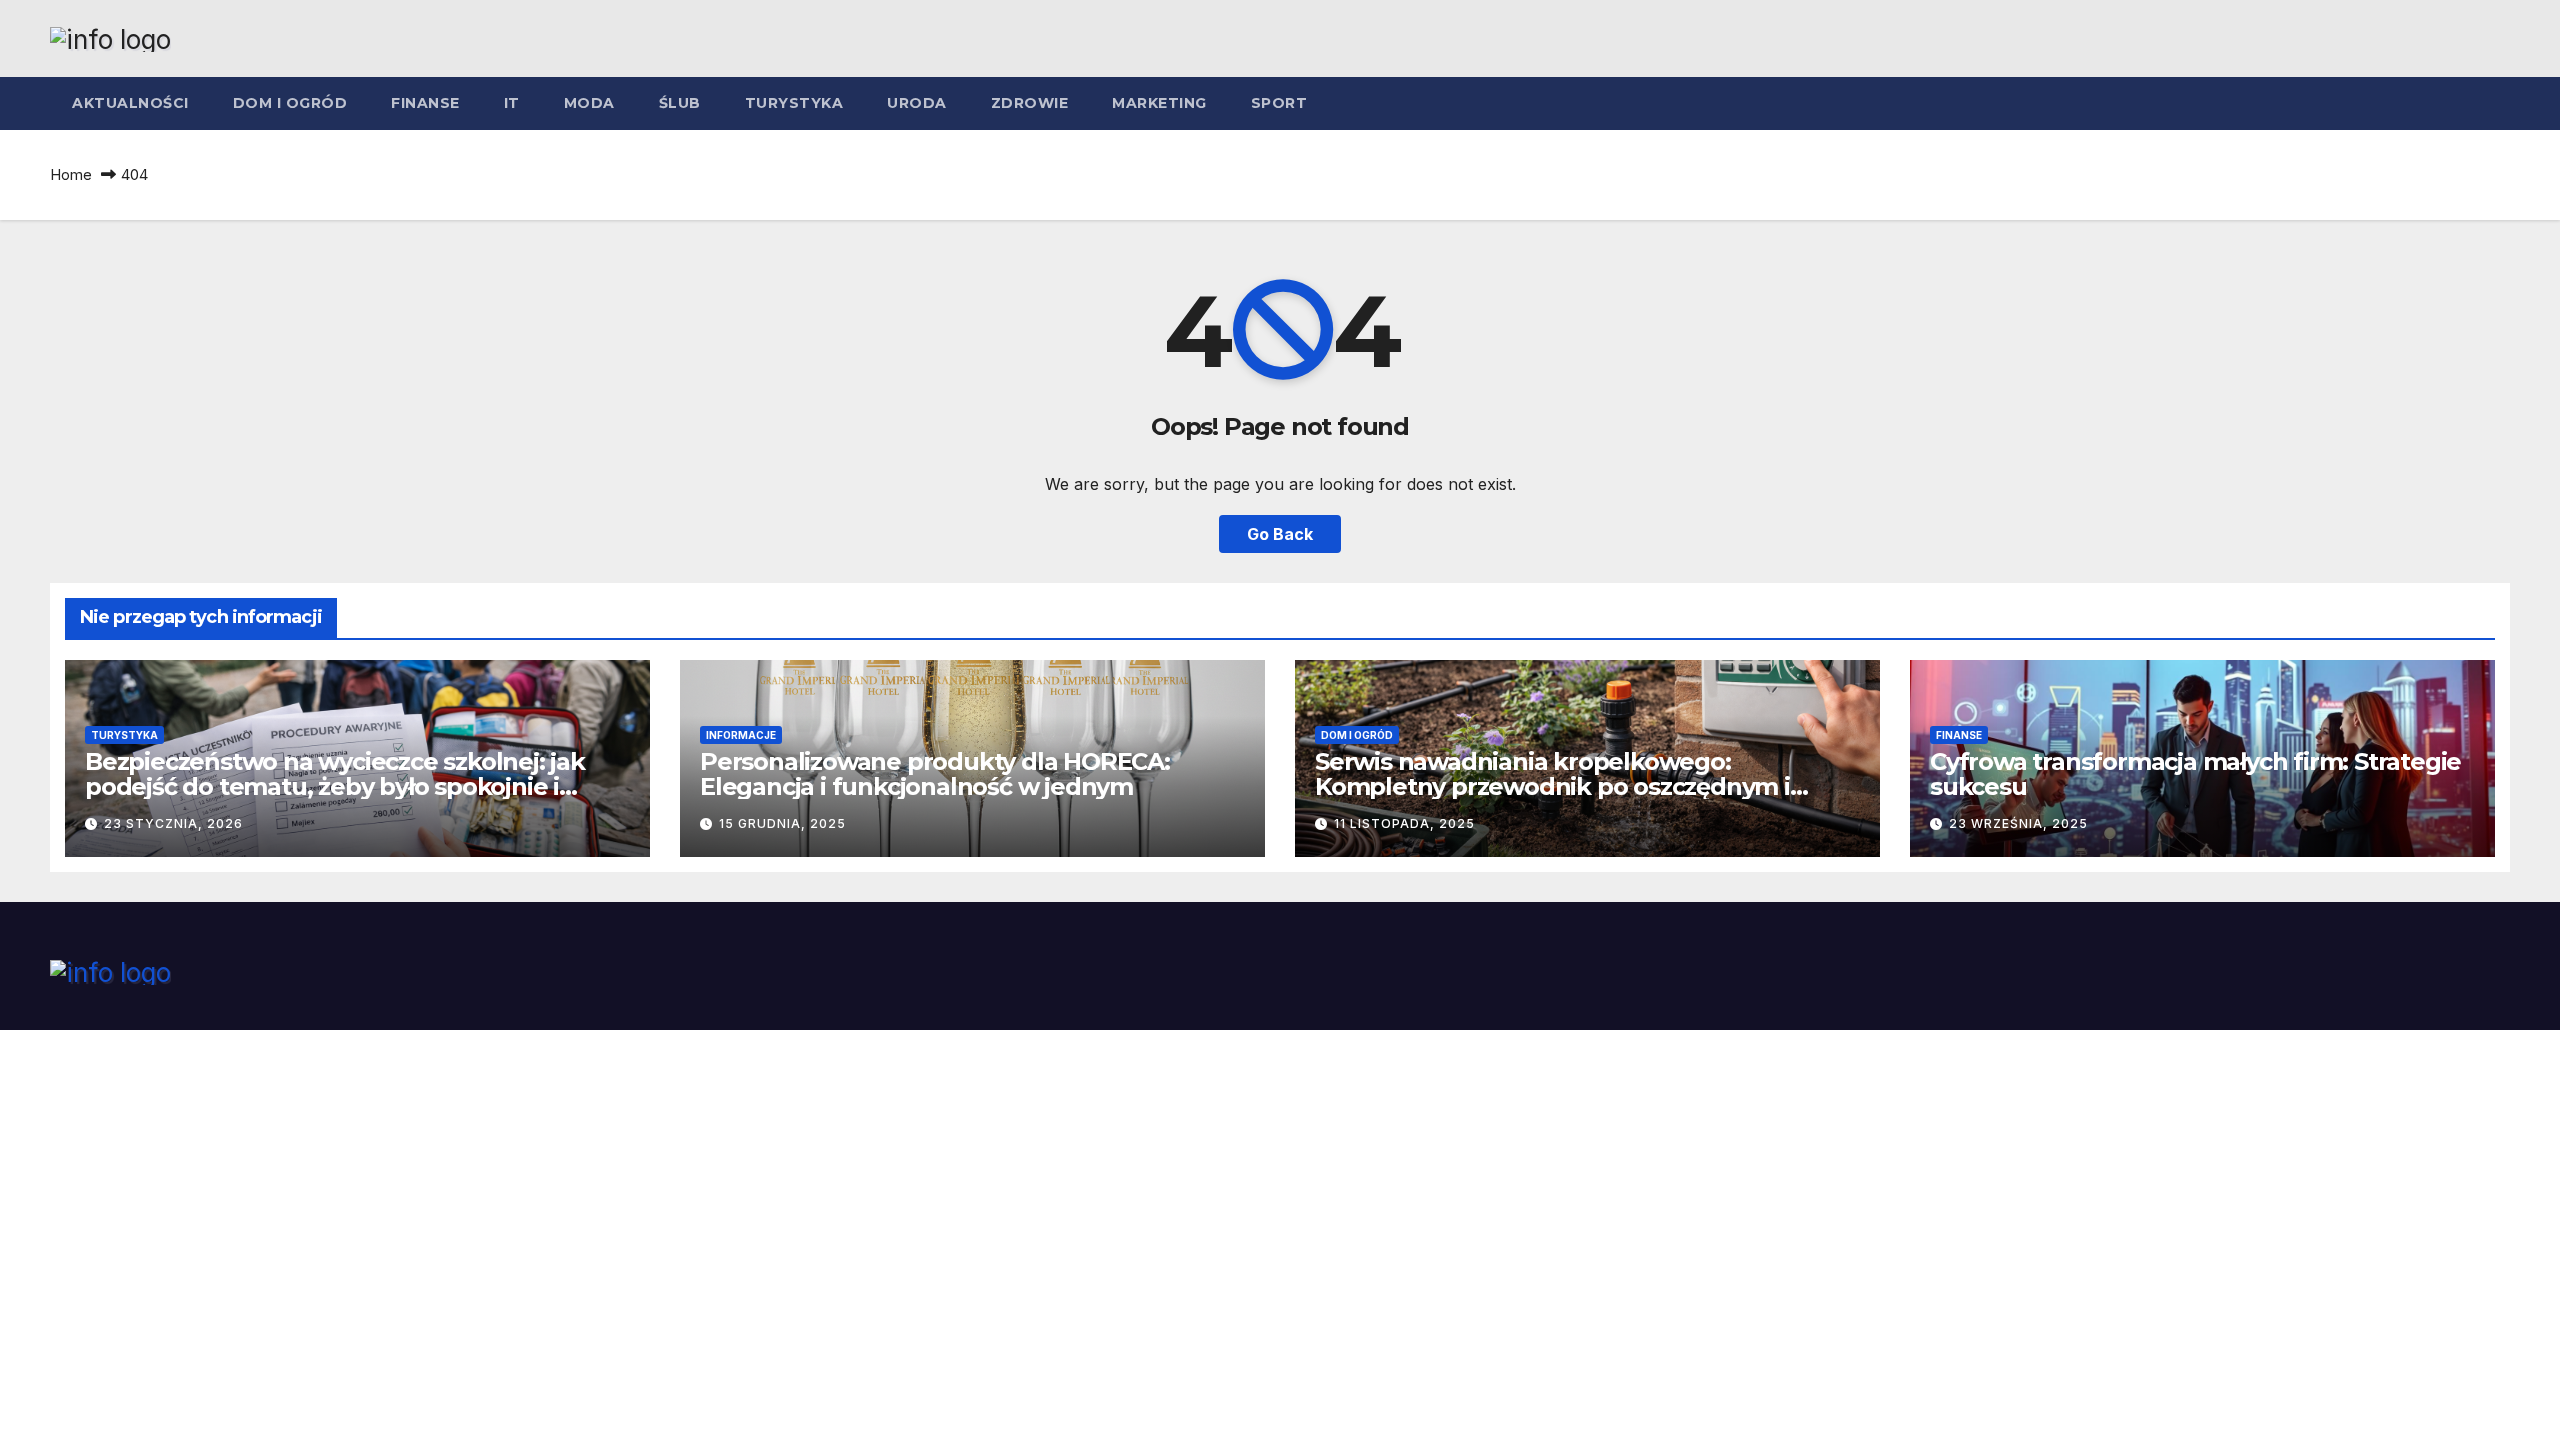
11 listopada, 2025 (1404, 823)
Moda (589, 103)
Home (71, 174)
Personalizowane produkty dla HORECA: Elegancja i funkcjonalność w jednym (935, 774)
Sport (1279, 103)
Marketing (1159, 103)
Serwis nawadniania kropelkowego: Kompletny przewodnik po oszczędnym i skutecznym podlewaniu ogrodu (1552, 786)
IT (512, 103)
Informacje (741, 735)
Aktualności (130, 103)
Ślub (680, 103)
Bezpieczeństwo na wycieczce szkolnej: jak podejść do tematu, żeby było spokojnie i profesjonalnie (335, 786)
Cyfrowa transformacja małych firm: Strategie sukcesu (2195, 774)
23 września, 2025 (2018, 823)
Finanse (425, 103)
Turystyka (794, 103)
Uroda (917, 103)
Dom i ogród (290, 103)
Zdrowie (1030, 103)
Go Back (1280, 534)
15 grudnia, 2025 (782, 823)
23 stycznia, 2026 (173, 823)
